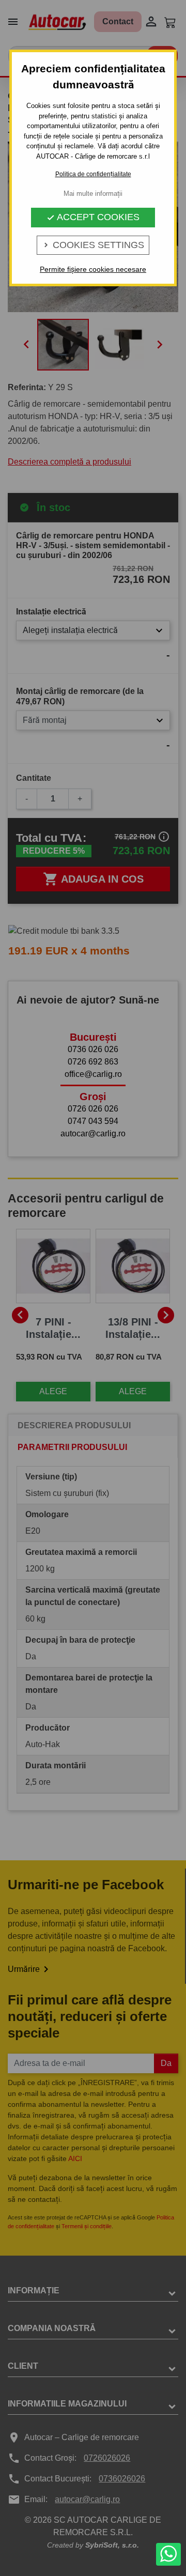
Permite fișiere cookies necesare (93, 269)
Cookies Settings (93, 245)
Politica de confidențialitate (93, 174)
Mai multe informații (93, 194)
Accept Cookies (93, 217)
